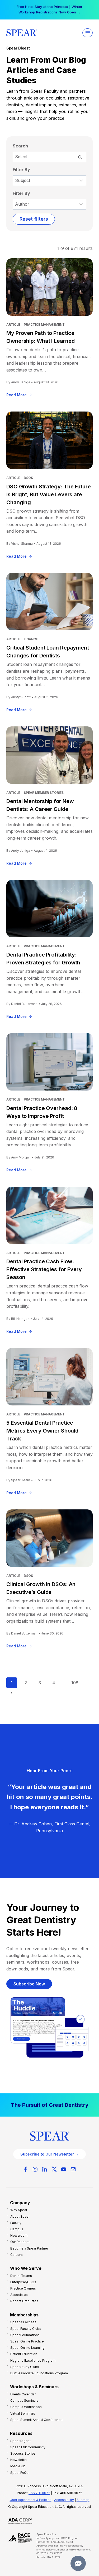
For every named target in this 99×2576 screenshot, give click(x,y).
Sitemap (83, 2500)
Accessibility (64, 2500)
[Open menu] (88, 33)
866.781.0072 (39, 2493)
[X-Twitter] (54, 2169)
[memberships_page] (49, 2105)
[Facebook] (26, 2169)
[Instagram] (35, 2169)
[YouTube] (64, 2169)
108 (75, 1683)
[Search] (80, 157)
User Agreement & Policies (31, 2500)
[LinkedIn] (45, 2169)
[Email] (73, 2169)
